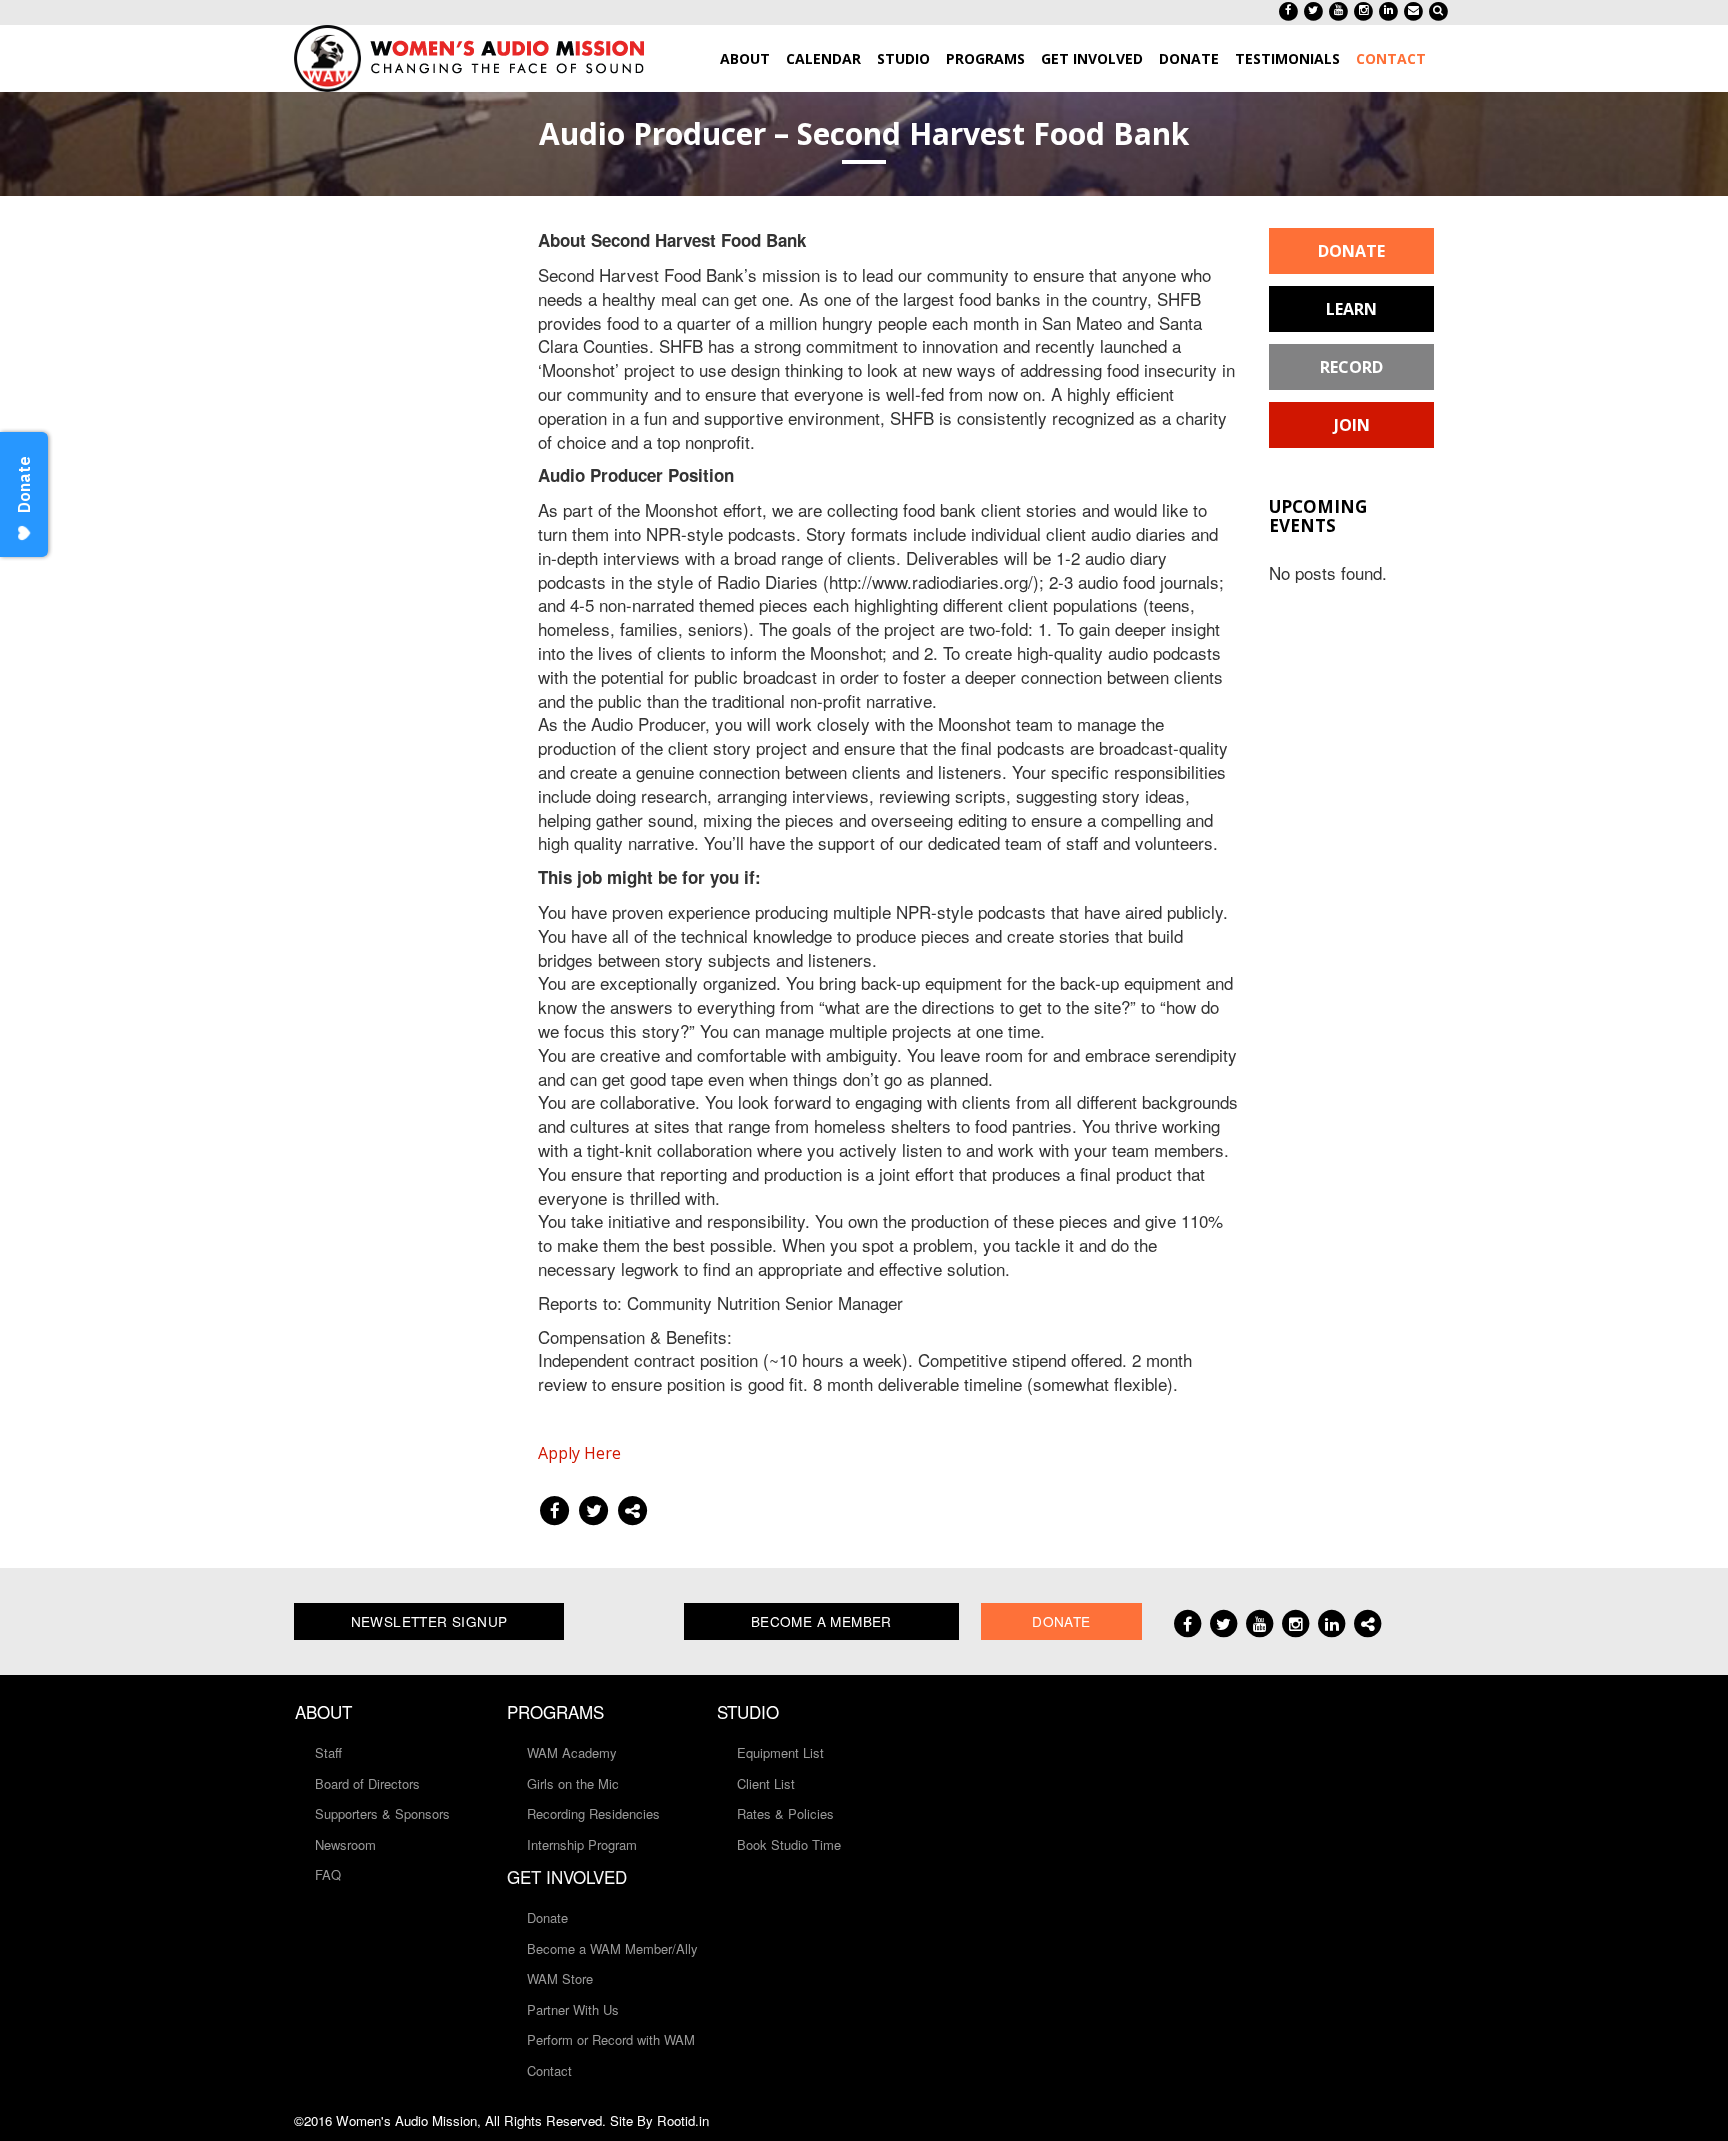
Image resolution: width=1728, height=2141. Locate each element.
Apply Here (579, 1453)
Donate (1351, 251)
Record (1351, 367)
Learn (1351, 309)
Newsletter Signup (429, 1621)
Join (1352, 425)
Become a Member (821, 1621)
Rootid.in (683, 2120)
